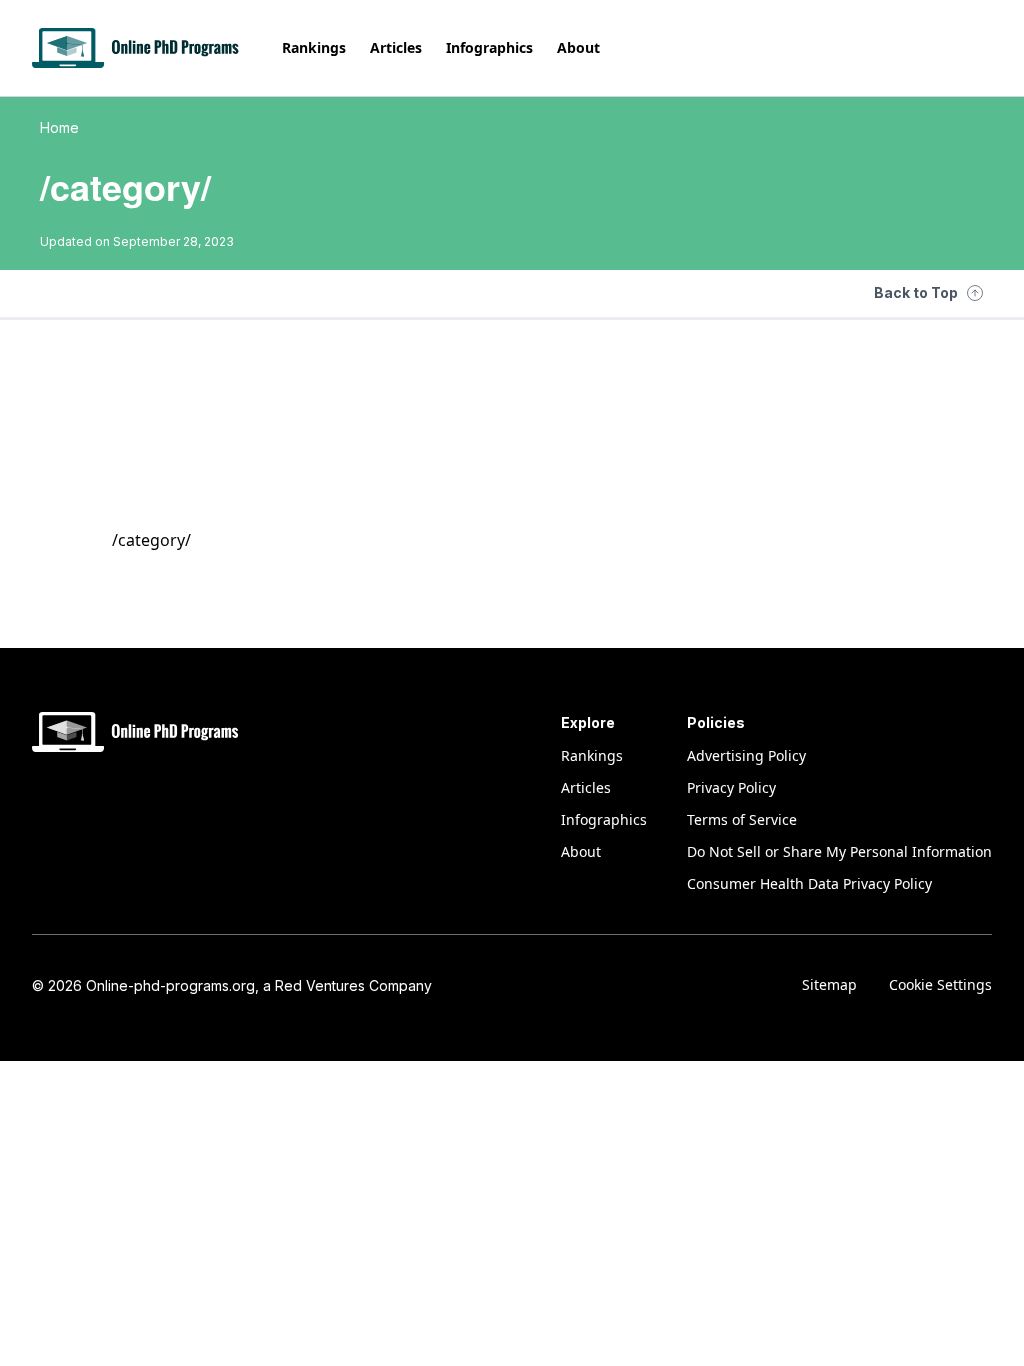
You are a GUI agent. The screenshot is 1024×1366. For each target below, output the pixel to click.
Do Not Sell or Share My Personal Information (839, 851)
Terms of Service (742, 819)
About (578, 47)
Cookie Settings (940, 984)
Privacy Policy (731, 787)
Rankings (314, 47)
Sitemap (829, 984)
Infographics (489, 47)
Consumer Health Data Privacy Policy (809, 883)
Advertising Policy (746, 755)
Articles (396, 47)
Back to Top (916, 292)
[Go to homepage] (137, 48)
